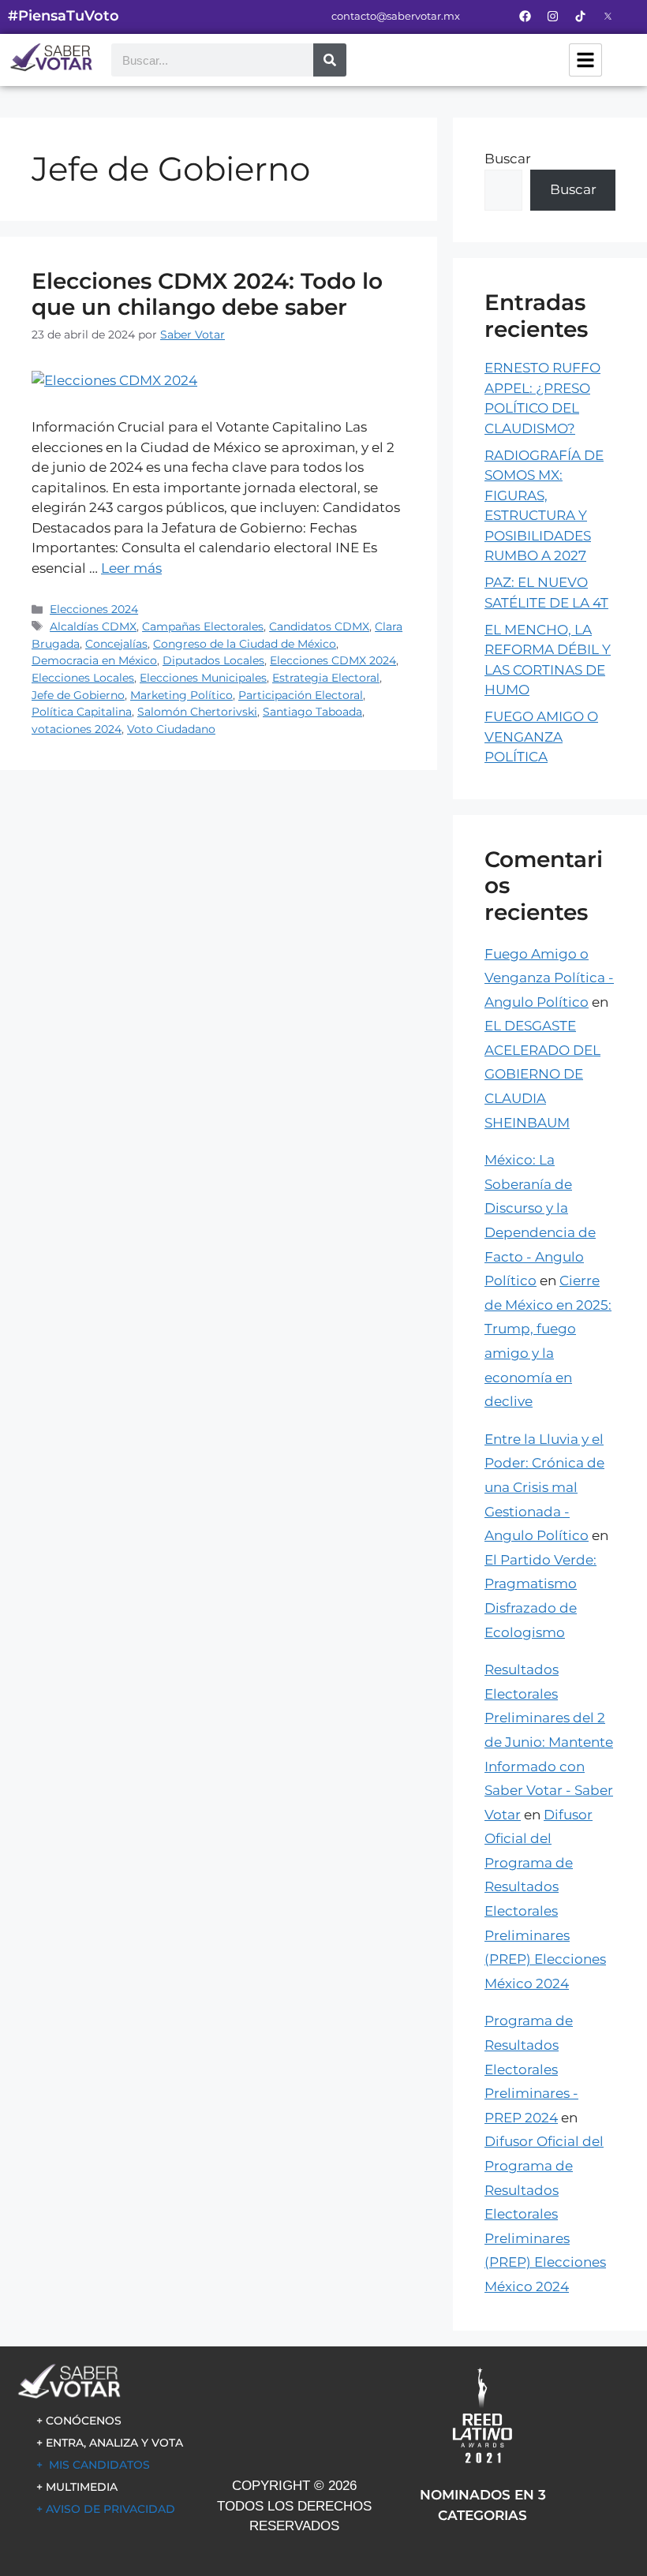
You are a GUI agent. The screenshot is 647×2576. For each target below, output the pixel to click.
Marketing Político (181, 695)
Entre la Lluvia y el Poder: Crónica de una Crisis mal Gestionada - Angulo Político (544, 1487)
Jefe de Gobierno (78, 695)
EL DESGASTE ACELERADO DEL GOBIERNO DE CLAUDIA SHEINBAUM (542, 1074)
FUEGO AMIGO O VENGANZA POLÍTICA (541, 737)
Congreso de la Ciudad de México (245, 644)
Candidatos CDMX (319, 626)
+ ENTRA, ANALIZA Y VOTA (110, 2443)
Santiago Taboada (312, 712)
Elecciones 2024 (94, 609)
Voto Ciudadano (171, 729)
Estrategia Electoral (326, 678)
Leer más (131, 568)
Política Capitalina (82, 712)
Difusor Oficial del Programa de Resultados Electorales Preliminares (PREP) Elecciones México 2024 (545, 2214)
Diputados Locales (213, 660)
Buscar (508, 159)
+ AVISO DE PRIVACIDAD (106, 2509)
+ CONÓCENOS (79, 2421)
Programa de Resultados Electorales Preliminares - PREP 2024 (531, 2069)
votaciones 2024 (77, 729)
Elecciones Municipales (203, 678)
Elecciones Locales (83, 678)
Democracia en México (94, 660)
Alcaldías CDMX (93, 626)
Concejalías (116, 644)
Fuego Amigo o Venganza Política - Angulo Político (549, 978)
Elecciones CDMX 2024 (333, 660)
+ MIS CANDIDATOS (93, 2465)
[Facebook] (525, 16)
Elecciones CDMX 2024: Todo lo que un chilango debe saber (207, 294)
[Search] (330, 60)
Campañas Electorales (203, 626)
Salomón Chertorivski (197, 712)
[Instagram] (552, 16)
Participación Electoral (301, 695)
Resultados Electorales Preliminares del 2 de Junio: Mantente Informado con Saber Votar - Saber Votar (549, 1742)
